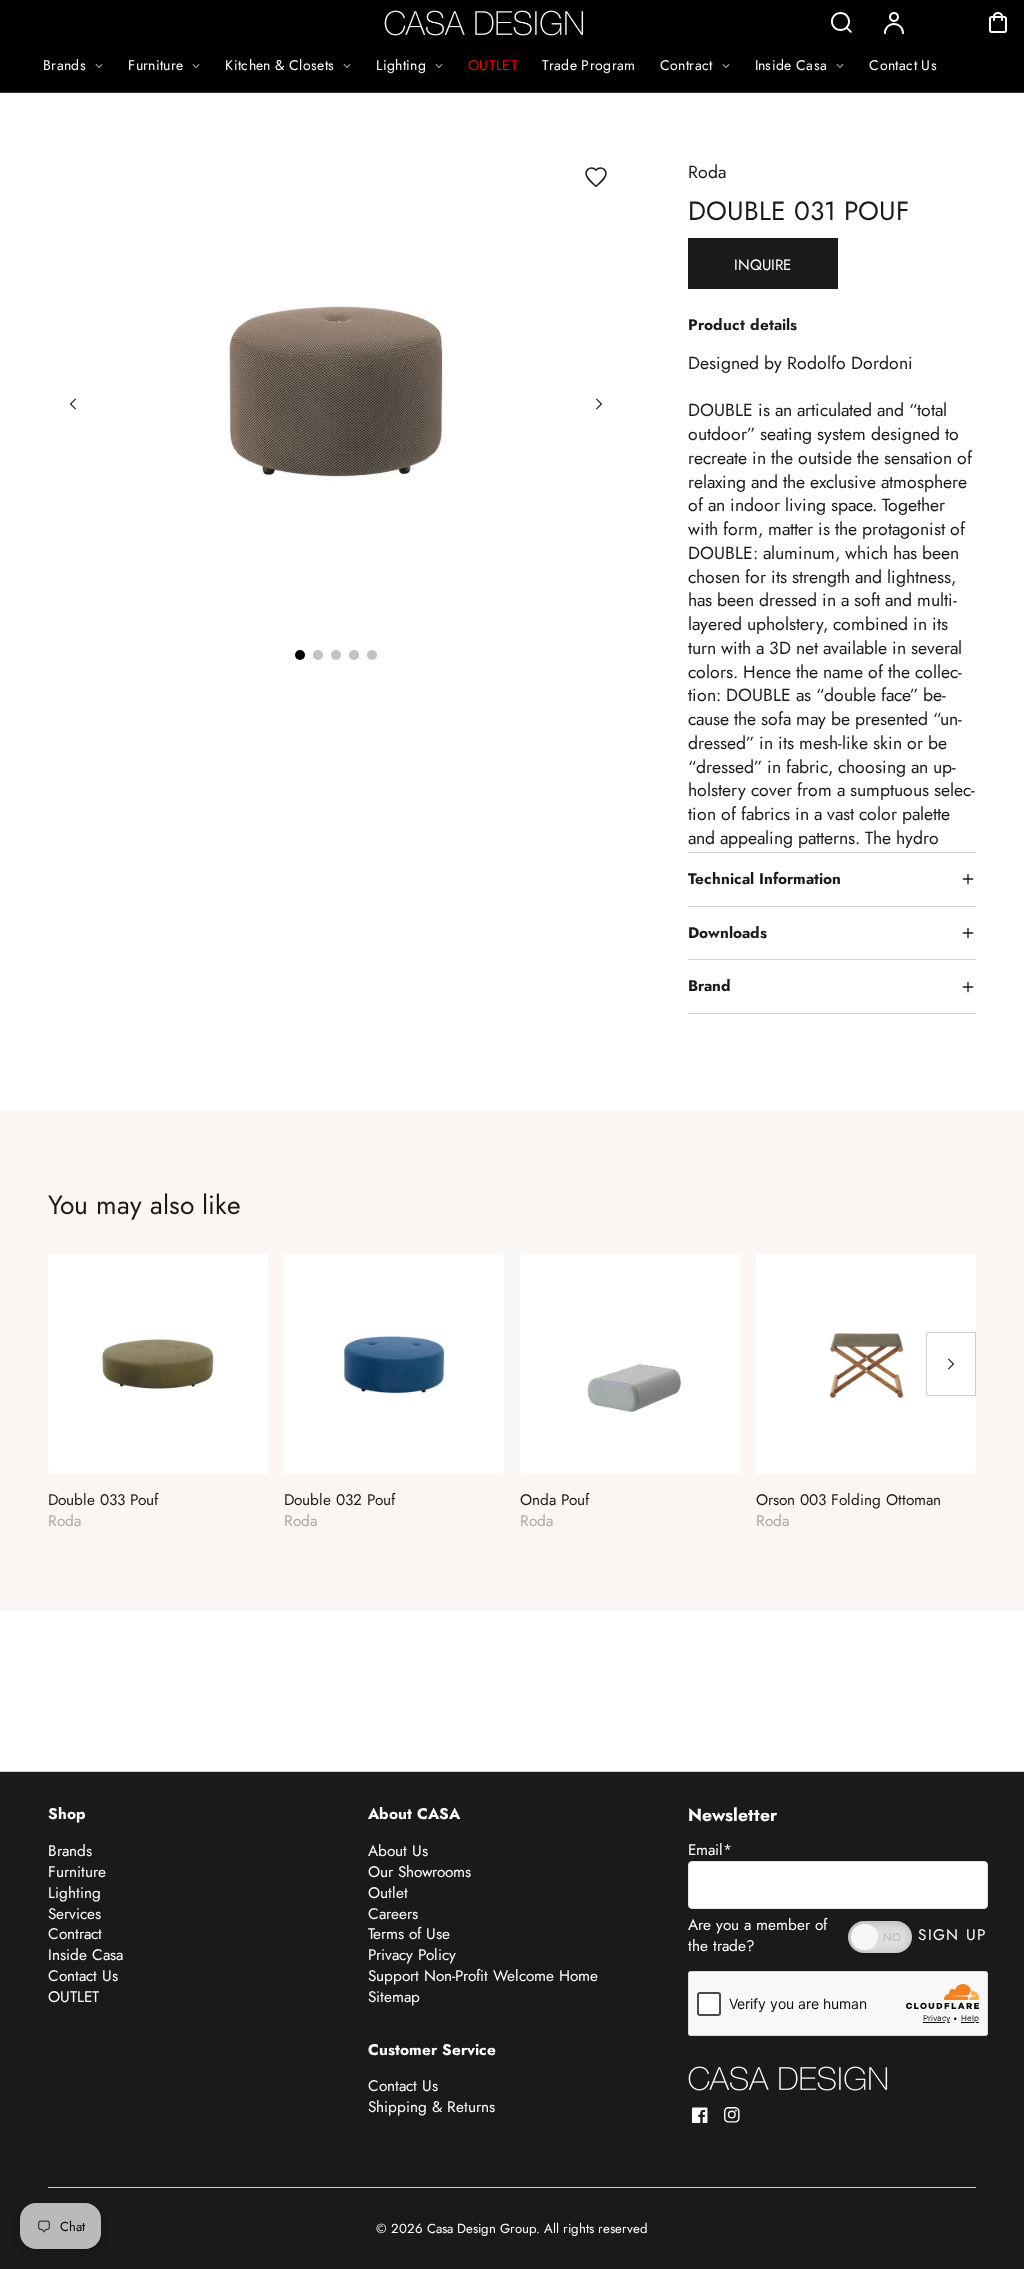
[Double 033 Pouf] (158, 1364)
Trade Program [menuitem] (589, 65)
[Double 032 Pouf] (394, 1364)
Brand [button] (709, 986)
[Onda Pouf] (630, 1364)
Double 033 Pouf (103, 1500)
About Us (398, 1851)
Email (710, 1850)
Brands (70, 1851)
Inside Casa (85, 1955)
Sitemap (394, 1997)
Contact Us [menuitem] (903, 65)
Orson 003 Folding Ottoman (848, 1500)
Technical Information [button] (764, 879)
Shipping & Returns (431, 2107)
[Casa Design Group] (788, 2078)
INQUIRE (762, 265)
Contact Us (83, 1976)
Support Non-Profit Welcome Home (483, 1976)
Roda (707, 172)
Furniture (77, 1872)
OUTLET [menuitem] (493, 65)
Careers (393, 1914)
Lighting (74, 1893)
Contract (75, 1934)
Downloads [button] (727, 933)
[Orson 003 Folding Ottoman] (866, 1364)
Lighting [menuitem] (401, 65)
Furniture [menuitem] (155, 65)
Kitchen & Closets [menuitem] (279, 65)
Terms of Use (409, 1934)
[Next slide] (599, 404)
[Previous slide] (73, 404)
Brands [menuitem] (64, 65)
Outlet (388, 1893)
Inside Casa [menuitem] (791, 65)
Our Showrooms (419, 1872)
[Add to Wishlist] (596, 177)
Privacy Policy (412, 1955)
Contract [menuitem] (686, 65)
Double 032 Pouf (339, 1500)
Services (74, 1914)
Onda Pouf (554, 1500)
